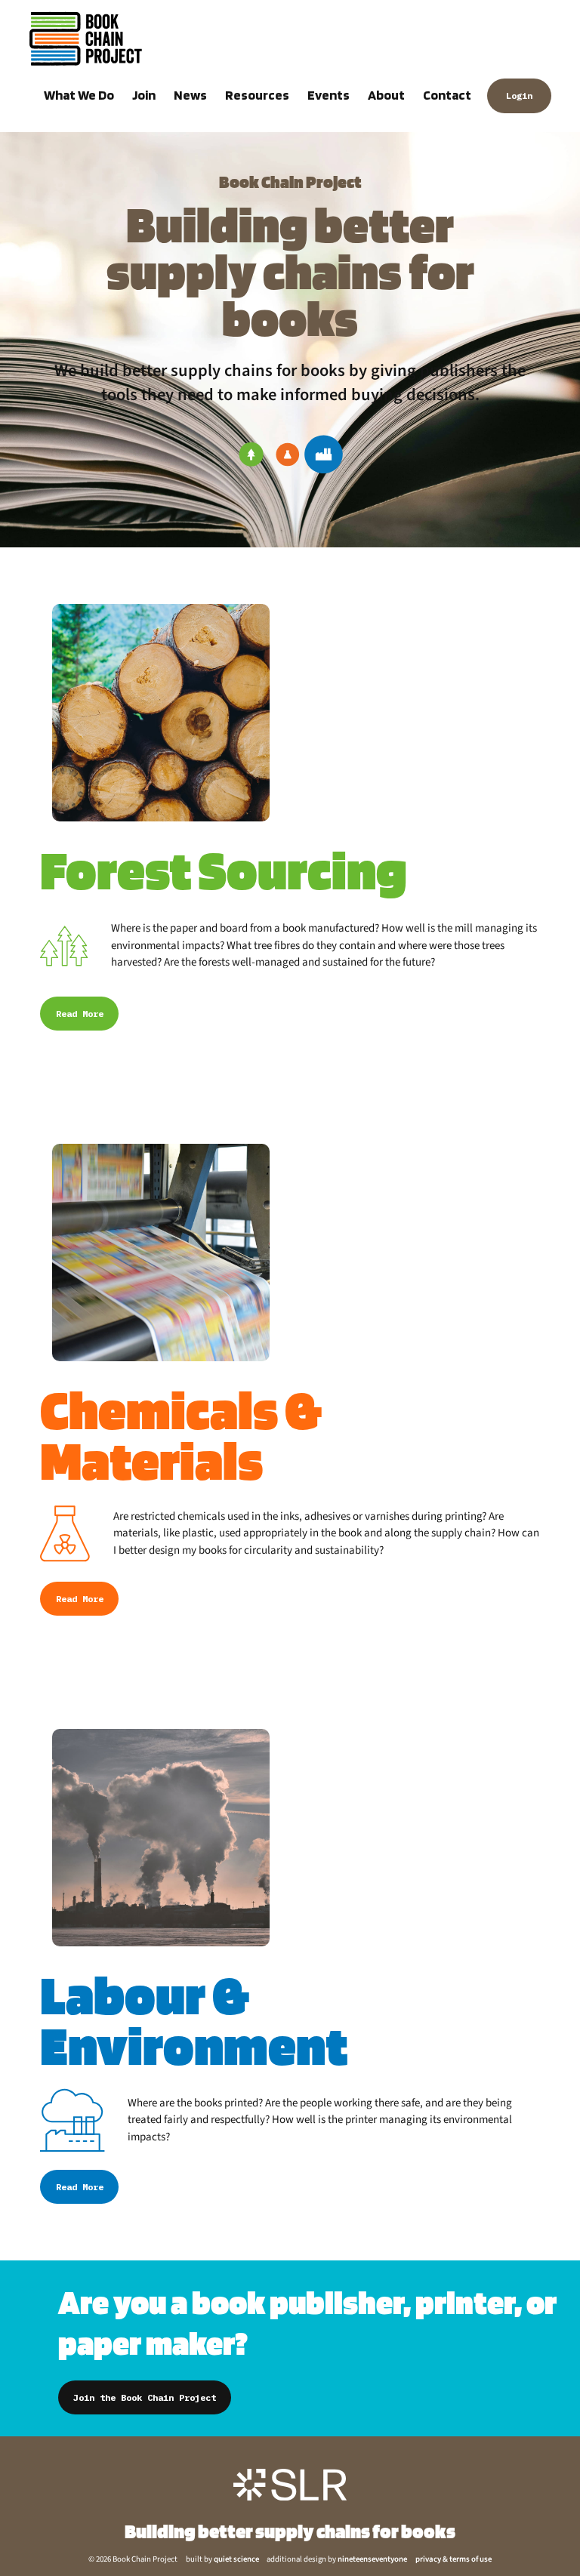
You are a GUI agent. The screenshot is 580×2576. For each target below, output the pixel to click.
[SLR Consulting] (290, 2484)
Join (144, 95)
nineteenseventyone (372, 2559)
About (386, 95)
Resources (257, 95)
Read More (80, 1014)
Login (519, 96)
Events (329, 95)
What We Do (79, 95)
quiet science (236, 2559)
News (190, 95)
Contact (447, 95)
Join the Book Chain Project (145, 2397)
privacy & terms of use (454, 2559)
